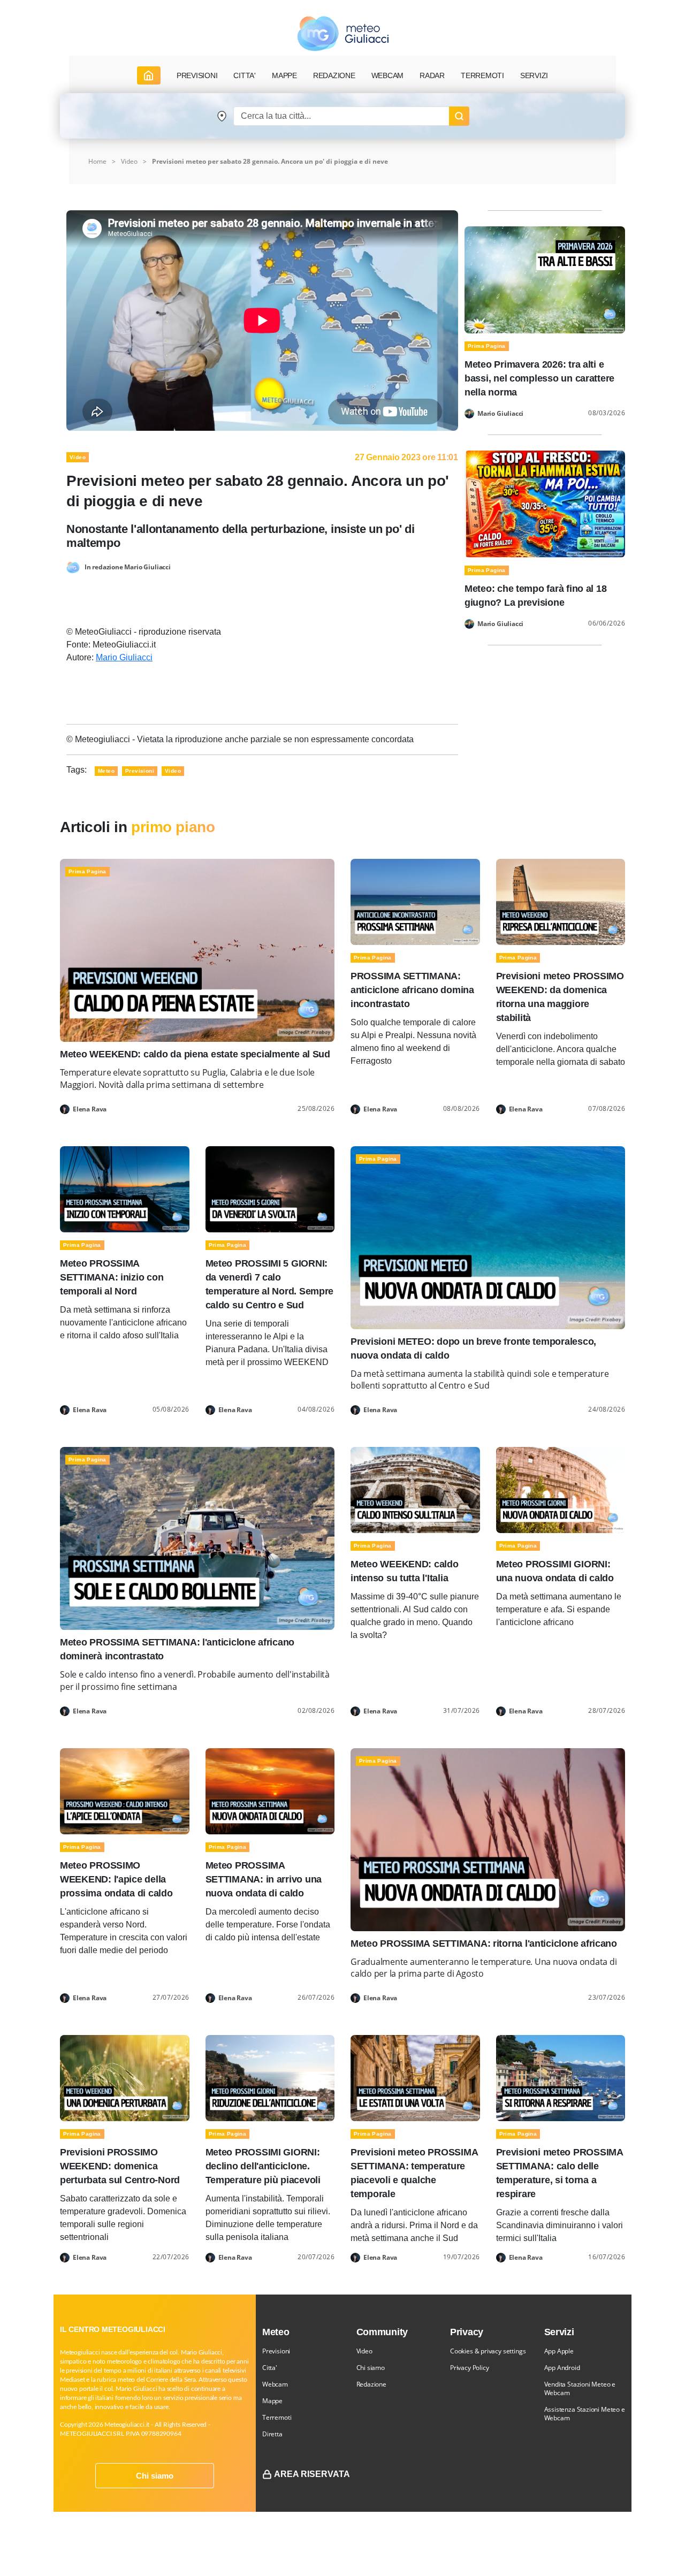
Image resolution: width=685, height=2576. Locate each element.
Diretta (272, 2434)
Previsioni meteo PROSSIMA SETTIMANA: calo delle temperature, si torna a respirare (560, 2173)
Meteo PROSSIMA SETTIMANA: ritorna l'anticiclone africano (484, 1944)
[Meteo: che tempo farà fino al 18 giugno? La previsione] (545, 503)
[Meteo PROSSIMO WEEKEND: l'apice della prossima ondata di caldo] (125, 1790)
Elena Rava (90, 1109)
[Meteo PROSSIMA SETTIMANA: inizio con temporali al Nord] (125, 1188)
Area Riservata (312, 2474)
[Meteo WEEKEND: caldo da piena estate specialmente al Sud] (197, 950)
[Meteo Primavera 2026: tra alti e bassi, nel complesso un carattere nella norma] (545, 279)
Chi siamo (155, 2476)
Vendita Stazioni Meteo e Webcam (580, 2388)
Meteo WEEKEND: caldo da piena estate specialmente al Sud (195, 1054)
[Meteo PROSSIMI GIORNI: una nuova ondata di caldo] (561, 1489)
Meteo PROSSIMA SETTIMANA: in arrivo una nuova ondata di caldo (264, 1879)
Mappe (272, 2401)
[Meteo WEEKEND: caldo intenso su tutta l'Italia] (415, 1489)
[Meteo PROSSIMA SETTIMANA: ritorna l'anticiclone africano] (488, 1839)
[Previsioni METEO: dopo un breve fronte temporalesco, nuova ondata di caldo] (488, 1237)
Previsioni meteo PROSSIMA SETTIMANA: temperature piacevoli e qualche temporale (414, 2173)
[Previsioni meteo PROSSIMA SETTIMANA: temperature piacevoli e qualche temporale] (415, 2078)
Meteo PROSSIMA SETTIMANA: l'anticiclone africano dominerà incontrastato (177, 1649)
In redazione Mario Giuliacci (128, 567)
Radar (432, 75)
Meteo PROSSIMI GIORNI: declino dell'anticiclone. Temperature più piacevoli (263, 2166)
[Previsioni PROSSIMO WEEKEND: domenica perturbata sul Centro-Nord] (125, 2078)
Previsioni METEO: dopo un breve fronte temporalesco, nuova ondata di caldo (473, 1348)
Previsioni (276, 2351)
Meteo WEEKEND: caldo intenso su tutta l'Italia (405, 1571)
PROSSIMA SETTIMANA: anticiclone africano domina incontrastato (412, 990)
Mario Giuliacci (124, 657)
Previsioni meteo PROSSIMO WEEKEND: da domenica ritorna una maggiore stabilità (560, 997)
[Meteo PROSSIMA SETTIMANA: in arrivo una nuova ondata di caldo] (270, 1790)
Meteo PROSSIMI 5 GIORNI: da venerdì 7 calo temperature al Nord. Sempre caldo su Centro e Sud (270, 1284)
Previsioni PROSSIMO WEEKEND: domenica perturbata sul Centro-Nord (120, 2166)
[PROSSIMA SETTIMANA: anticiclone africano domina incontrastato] (415, 901)
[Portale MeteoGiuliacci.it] (343, 33)
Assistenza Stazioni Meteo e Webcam (585, 2414)
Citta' (270, 2368)
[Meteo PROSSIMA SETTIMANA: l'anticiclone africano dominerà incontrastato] (197, 1538)
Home (97, 161)
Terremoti (277, 2417)
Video (364, 2351)
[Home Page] (149, 75)
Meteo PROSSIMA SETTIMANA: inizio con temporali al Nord (112, 1277)
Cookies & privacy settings (488, 2351)
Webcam (388, 75)
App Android (562, 2368)
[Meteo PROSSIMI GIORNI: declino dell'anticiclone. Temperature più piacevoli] (270, 2078)
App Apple (559, 2351)
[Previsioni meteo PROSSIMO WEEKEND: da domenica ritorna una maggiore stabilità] (561, 901)
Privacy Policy (469, 2368)
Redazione (371, 2384)
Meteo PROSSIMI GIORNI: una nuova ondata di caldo (555, 1571)
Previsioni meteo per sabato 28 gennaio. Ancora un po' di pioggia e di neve (270, 161)
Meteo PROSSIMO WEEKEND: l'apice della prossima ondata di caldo (116, 1879)
